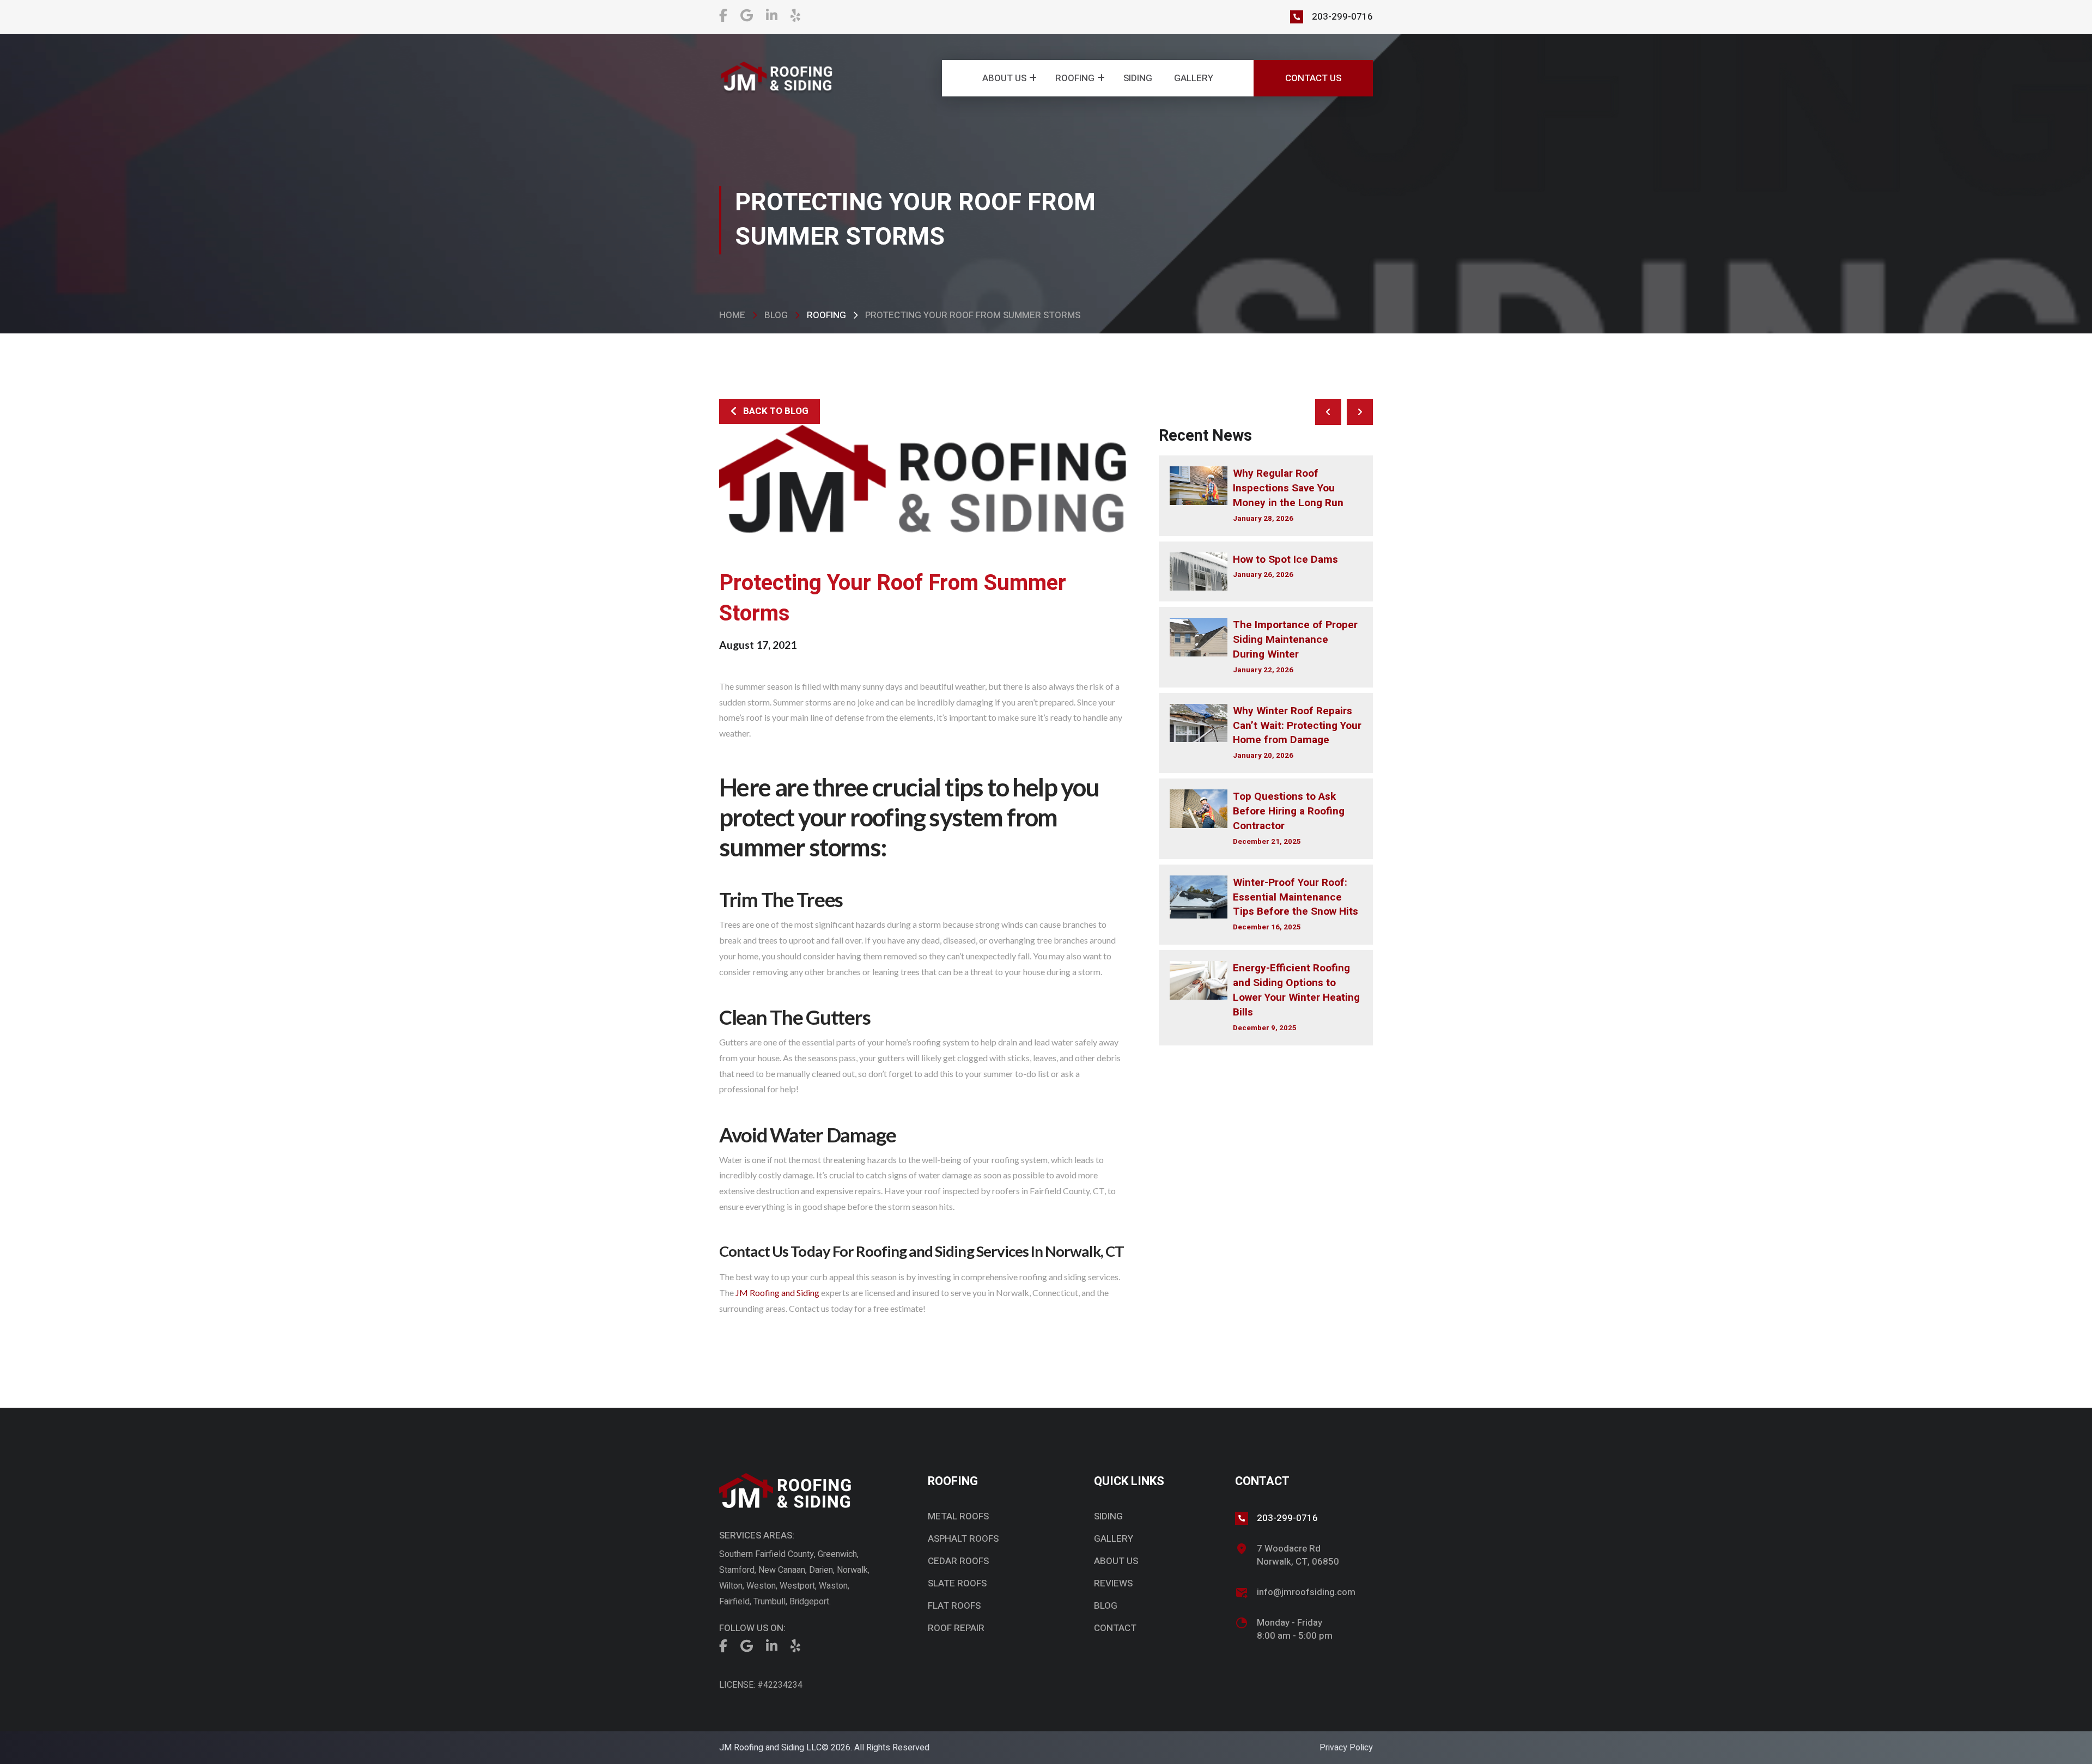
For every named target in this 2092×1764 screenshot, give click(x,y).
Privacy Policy (1346, 1748)
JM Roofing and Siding (777, 1292)
